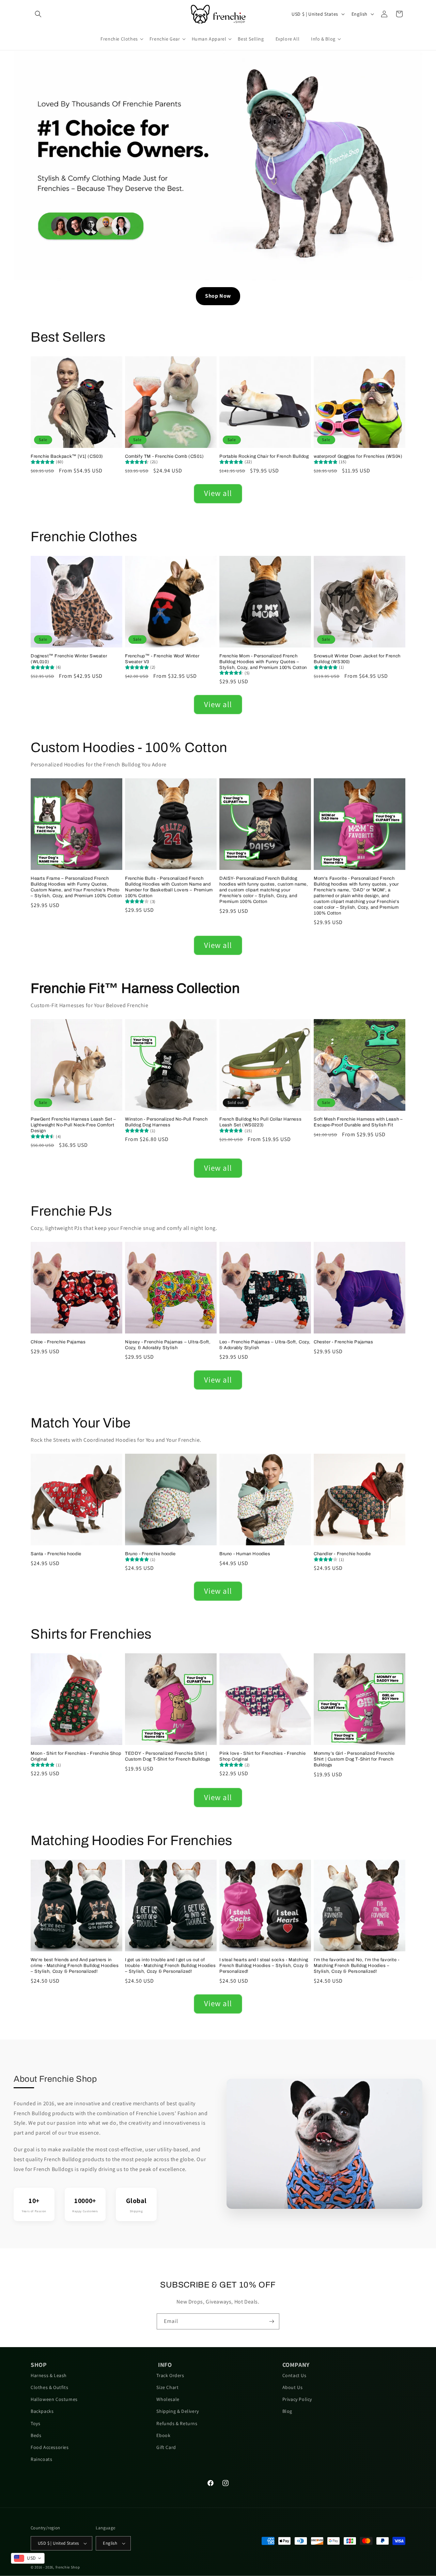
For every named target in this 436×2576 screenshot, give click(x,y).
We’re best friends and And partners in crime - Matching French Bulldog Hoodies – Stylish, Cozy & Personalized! (75, 1966)
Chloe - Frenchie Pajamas (58, 1342)
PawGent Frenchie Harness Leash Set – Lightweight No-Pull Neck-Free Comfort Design (73, 1125)
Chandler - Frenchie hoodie (342, 1554)
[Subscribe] (271, 2321)
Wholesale (168, 2399)
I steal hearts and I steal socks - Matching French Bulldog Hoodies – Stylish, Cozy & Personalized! (264, 1966)
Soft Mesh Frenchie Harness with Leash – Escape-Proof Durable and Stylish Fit (358, 1122)
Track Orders (170, 2375)
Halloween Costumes (54, 2399)
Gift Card (166, 2447)
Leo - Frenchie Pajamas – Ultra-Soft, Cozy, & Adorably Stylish (265, 1345)
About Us (293, 2387)
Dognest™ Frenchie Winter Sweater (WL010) (69, 659)
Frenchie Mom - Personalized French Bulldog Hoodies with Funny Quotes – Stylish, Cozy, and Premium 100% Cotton (263, 662)
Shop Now (218, 296)
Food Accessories (50, 2447)
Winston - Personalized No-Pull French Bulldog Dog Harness (166, 1122)
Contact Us (294, 2375)
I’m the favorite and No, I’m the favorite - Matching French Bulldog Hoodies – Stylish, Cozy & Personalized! (357, 1966)
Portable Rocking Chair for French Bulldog (264, 456)
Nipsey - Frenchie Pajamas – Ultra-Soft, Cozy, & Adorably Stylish (168, 1345)
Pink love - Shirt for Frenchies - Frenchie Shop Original (262, 1756)
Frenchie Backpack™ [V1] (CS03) (67, 456)
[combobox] (28, 2558)
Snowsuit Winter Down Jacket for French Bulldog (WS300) (357, 659)
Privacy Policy (297, 2399)
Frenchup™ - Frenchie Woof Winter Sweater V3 (162, 659)
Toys (35, 2423)
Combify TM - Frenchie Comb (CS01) (165, 456)
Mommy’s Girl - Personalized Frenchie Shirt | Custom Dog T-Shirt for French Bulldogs (354, 1759)
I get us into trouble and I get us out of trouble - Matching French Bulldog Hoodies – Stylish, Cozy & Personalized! (170, 1966)
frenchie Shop (68, 2567)
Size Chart (167, 2387)
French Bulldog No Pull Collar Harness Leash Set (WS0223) (260, 1122)
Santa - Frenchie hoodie (56, 1554)
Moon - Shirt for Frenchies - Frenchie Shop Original (76, 1756)
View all (218, 493)
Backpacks (42, 2411)
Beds (36, 2435)
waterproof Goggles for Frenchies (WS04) (358, 456)
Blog (287, 2411)
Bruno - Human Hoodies (245, 1554)
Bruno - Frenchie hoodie (150, 1554)
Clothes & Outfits (49, 2387)
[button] (38, 14)
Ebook (163, 2435)
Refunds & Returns (177, 2423)
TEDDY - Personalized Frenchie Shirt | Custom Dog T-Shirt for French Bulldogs (168, 1756)
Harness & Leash (49, 2375)
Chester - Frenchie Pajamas (344, 1342)
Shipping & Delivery (177, 2411)
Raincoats (41, 2459)
